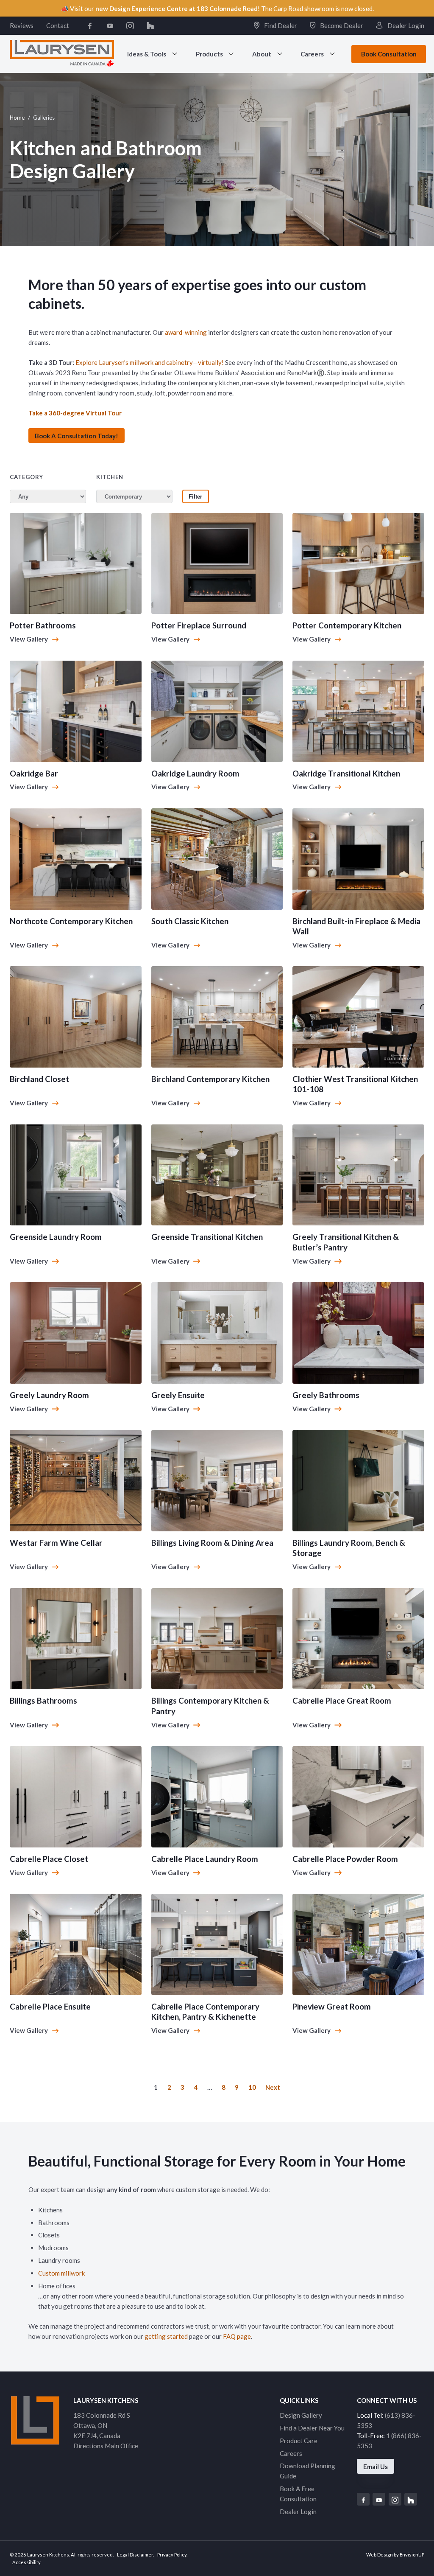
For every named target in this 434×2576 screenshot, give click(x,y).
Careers (312, 54)
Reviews (22, 25)
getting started (167, 2336)
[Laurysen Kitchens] (62, 54)
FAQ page (237, 2336)
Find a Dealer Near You (312, 2428)
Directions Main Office (106, 2446)
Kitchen (110, 477)
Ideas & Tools (147, 54)
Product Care (299, 2441)
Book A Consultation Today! (77, 436)
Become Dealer (341, 25)
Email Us (376, 2467)
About (262, 54)
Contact (58, 25)
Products (209, 54)
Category (26, 477)
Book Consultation (389, 54)
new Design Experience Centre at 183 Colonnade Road (177, 8)
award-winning (186, 332)
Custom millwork (61, 2273)
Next (273, 2087)
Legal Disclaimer (135, 2555)
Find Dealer (280, 25)
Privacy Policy (172, 2555)
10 (252, 2087)
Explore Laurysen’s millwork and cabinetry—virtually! (150, 362)
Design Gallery (301, 2415)
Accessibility (26, 2562)
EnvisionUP (412, 2555)
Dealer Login (405, 25)
